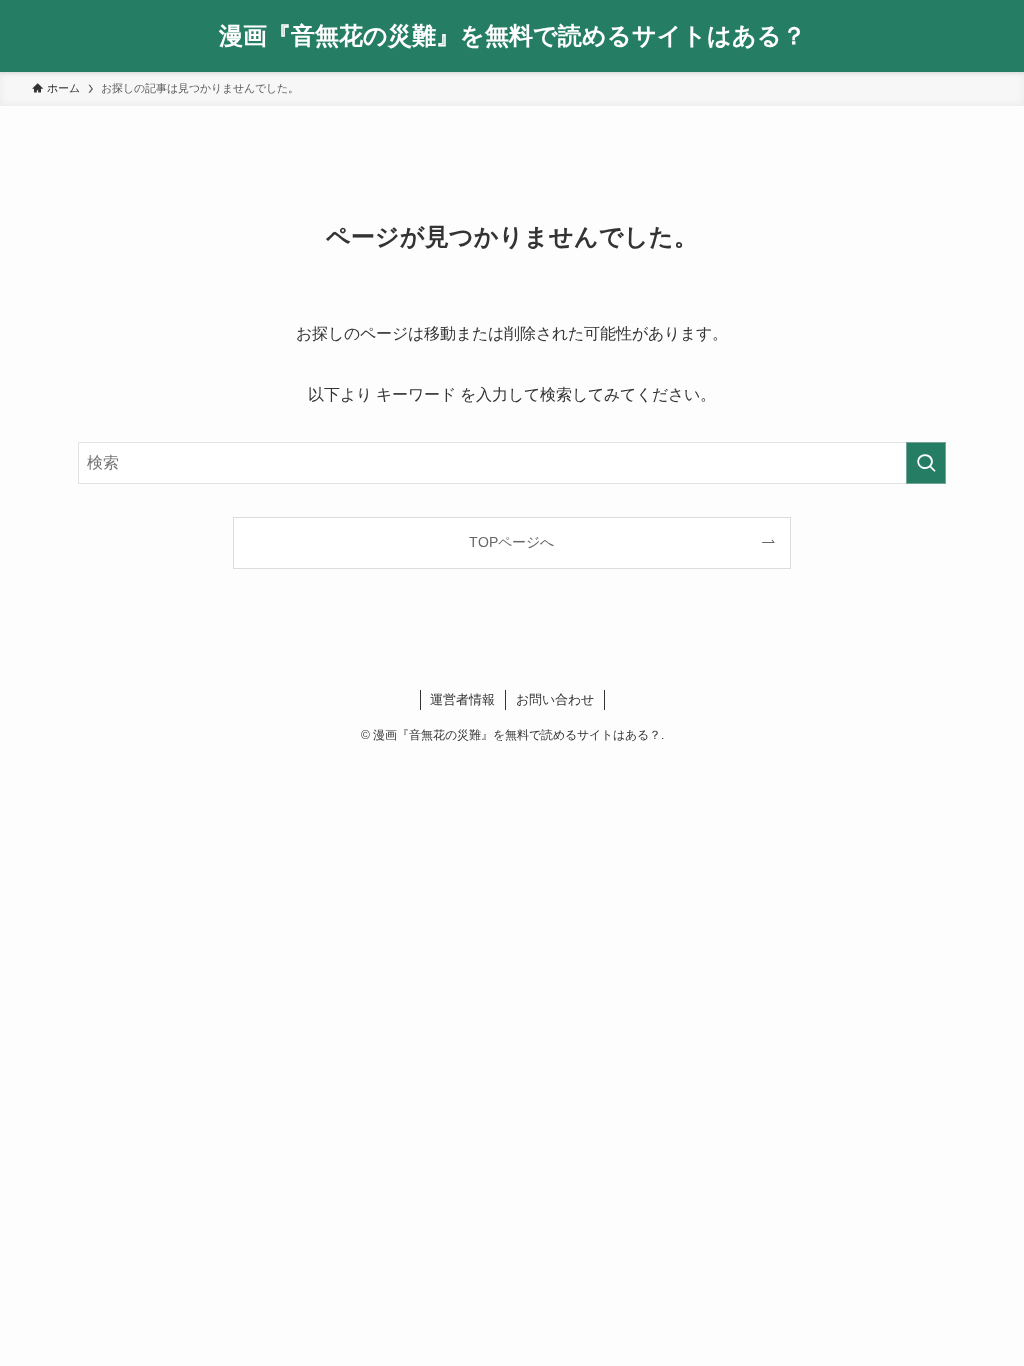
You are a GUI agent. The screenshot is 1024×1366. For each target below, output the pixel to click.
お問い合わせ (555, 699)
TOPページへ (511, 542)
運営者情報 (462, 699)
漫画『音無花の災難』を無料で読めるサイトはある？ (512, 36)
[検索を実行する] (926, 463)
